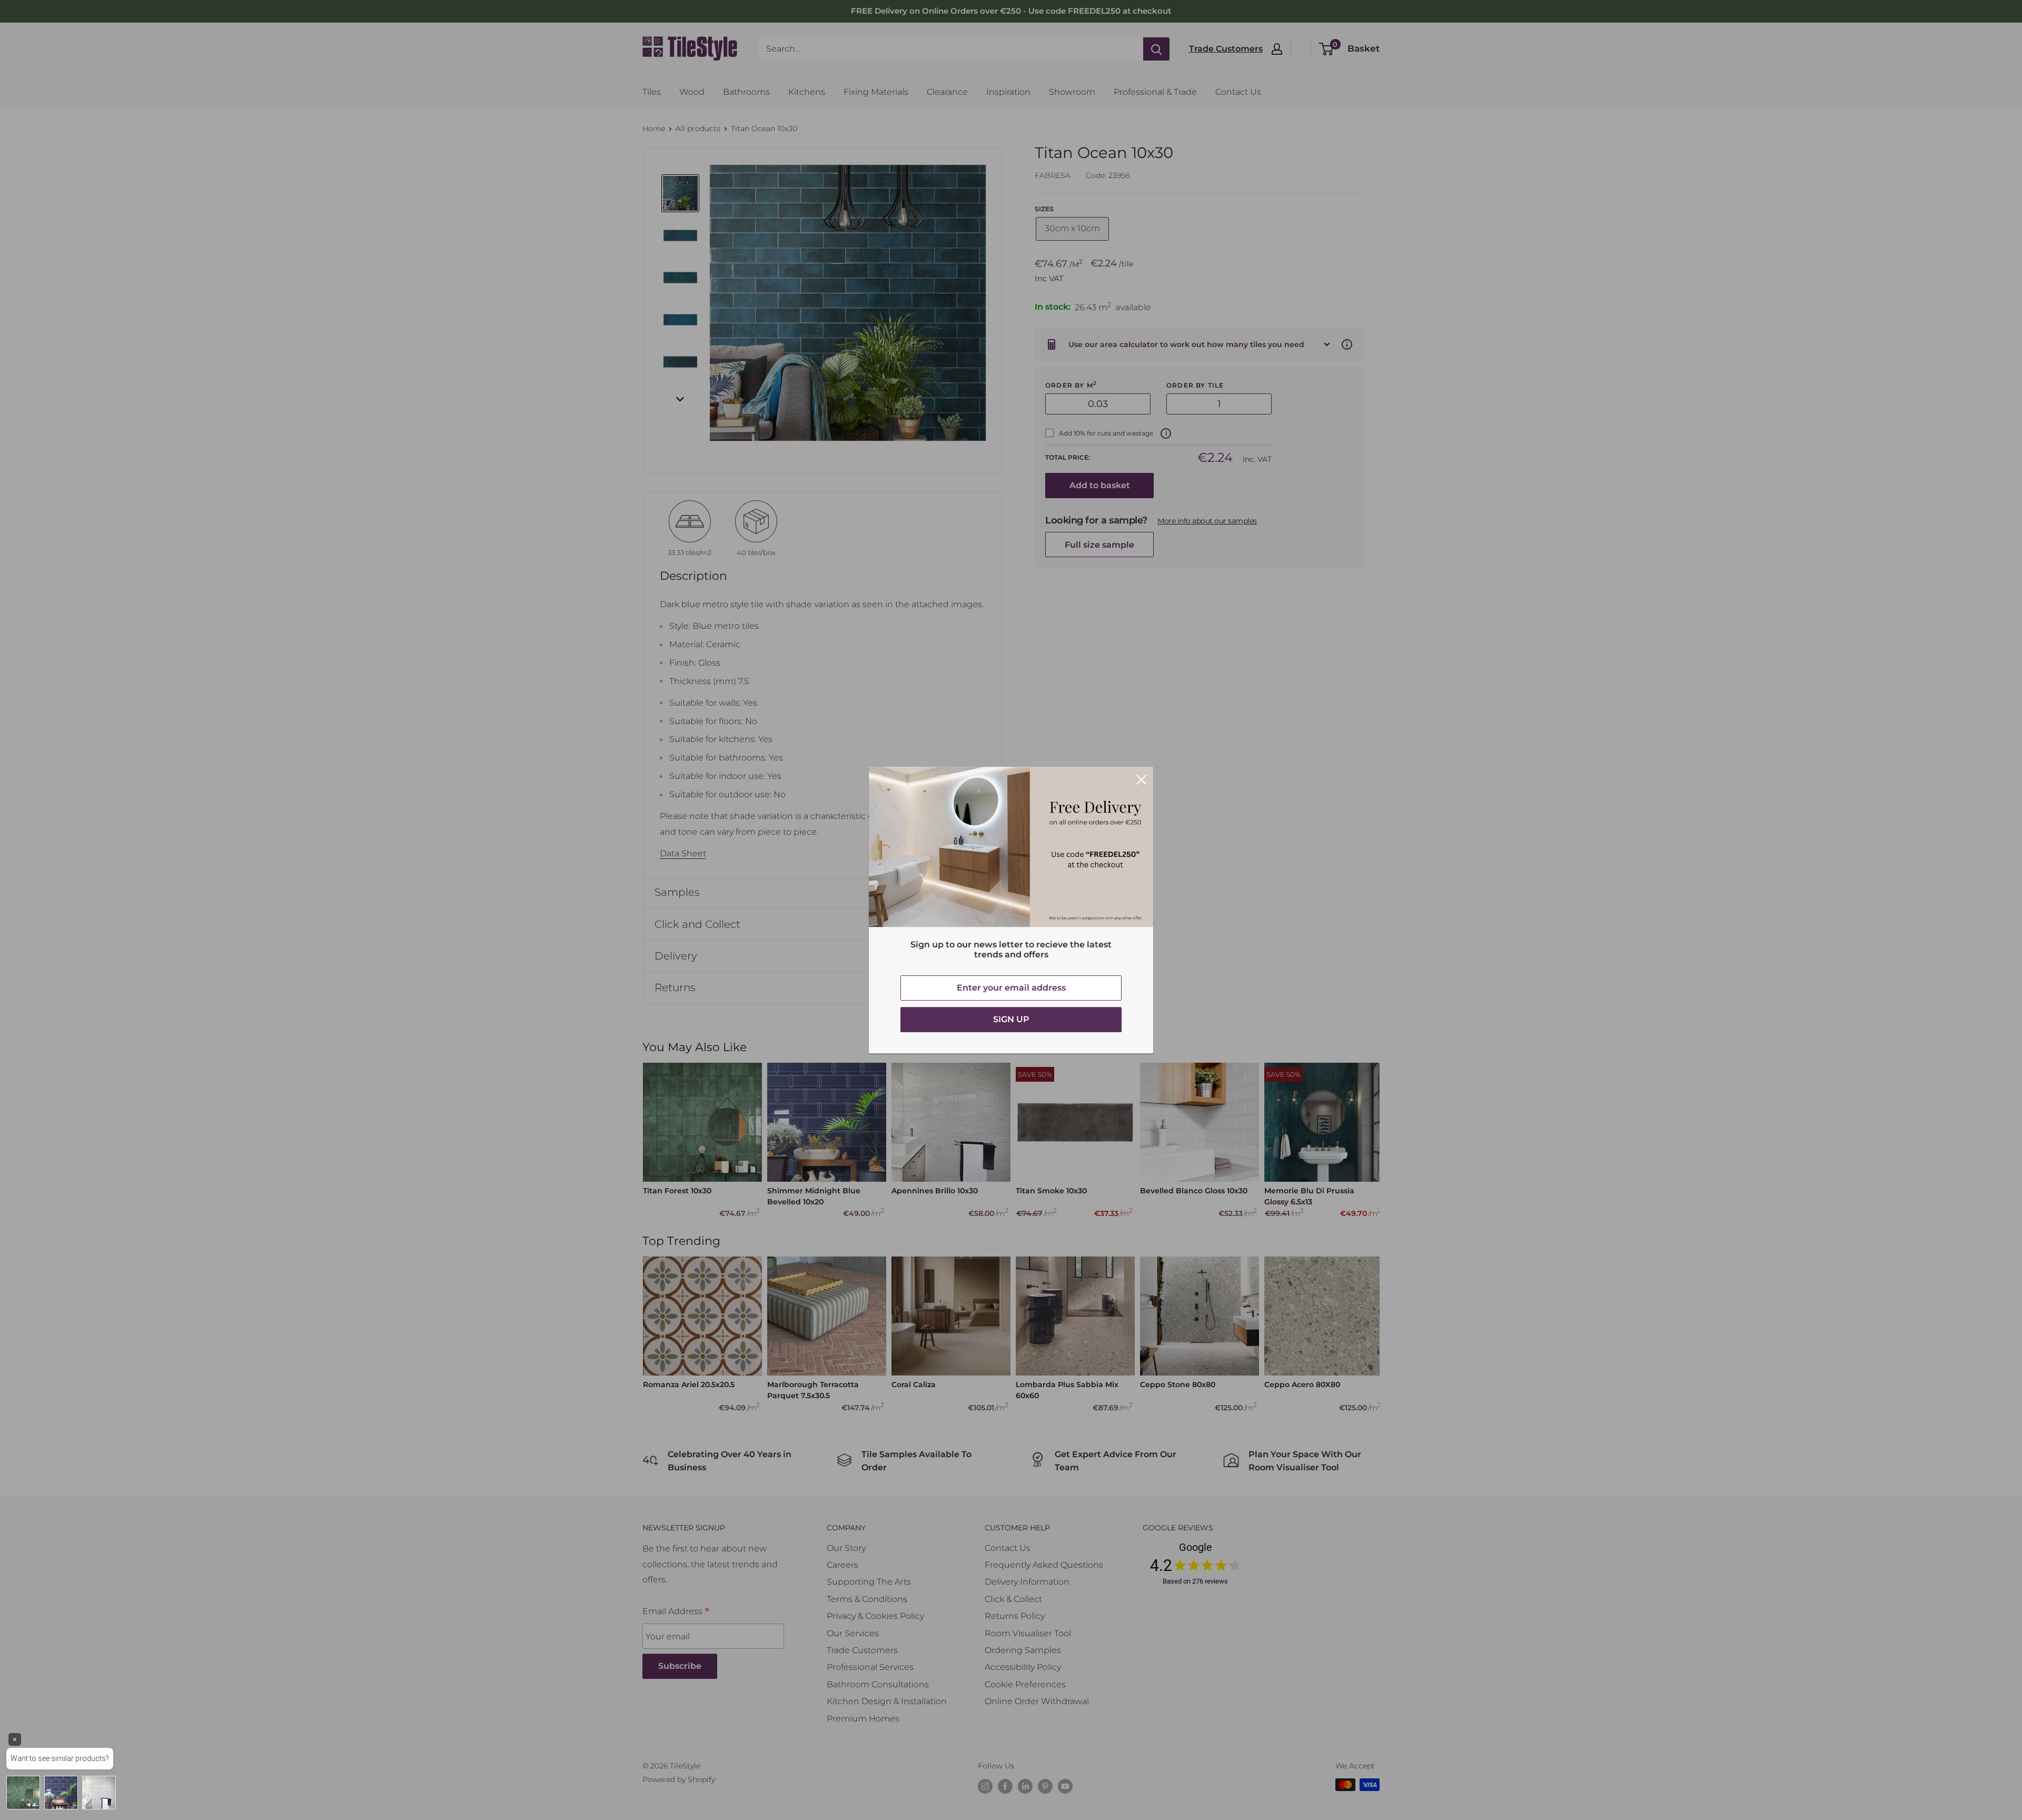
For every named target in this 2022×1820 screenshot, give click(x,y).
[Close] (1142, 779)
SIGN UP (1011, 1019)
